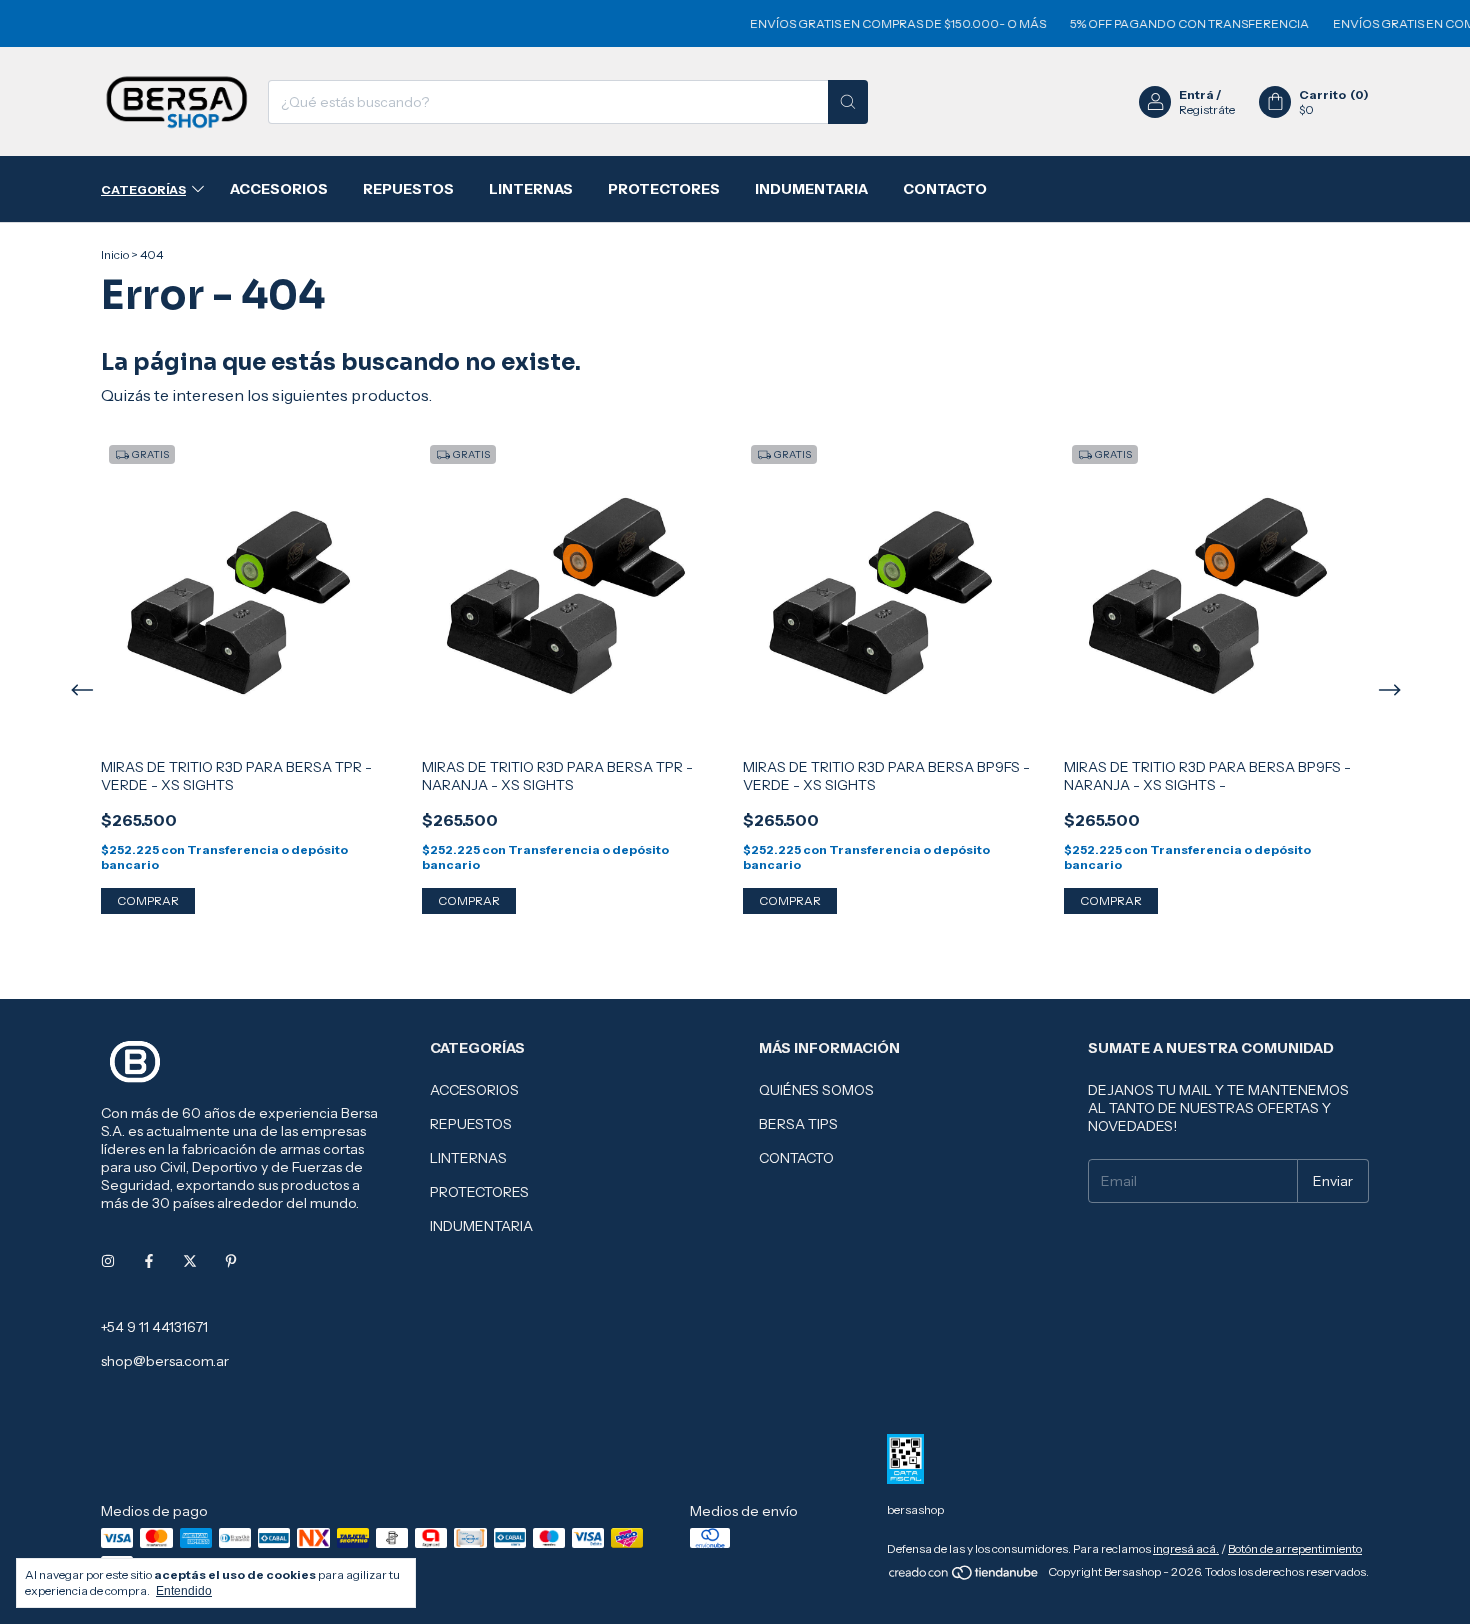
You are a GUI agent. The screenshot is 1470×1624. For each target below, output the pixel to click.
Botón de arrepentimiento (1295, 1548)
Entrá (1196, 94)
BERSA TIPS (798, 1124)
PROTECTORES (664, 189)
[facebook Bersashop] (149, 1261)
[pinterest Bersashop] (231, 1261)
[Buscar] (848, 102)
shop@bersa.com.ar (165, 1361)
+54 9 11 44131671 (154, 1327)
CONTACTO (945, 189)
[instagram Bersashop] (108, 1261)
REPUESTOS (408, 189)
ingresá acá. (1186, 1548)
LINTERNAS (531, 189)
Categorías (143, 189)
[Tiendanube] (964, 1576)
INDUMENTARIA (811, 189)
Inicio (115, 254)
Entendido (184, 1591)
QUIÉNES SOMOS (816, 1090)
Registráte (1207, 109)
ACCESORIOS (279, 189)
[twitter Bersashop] (190, 1261)
